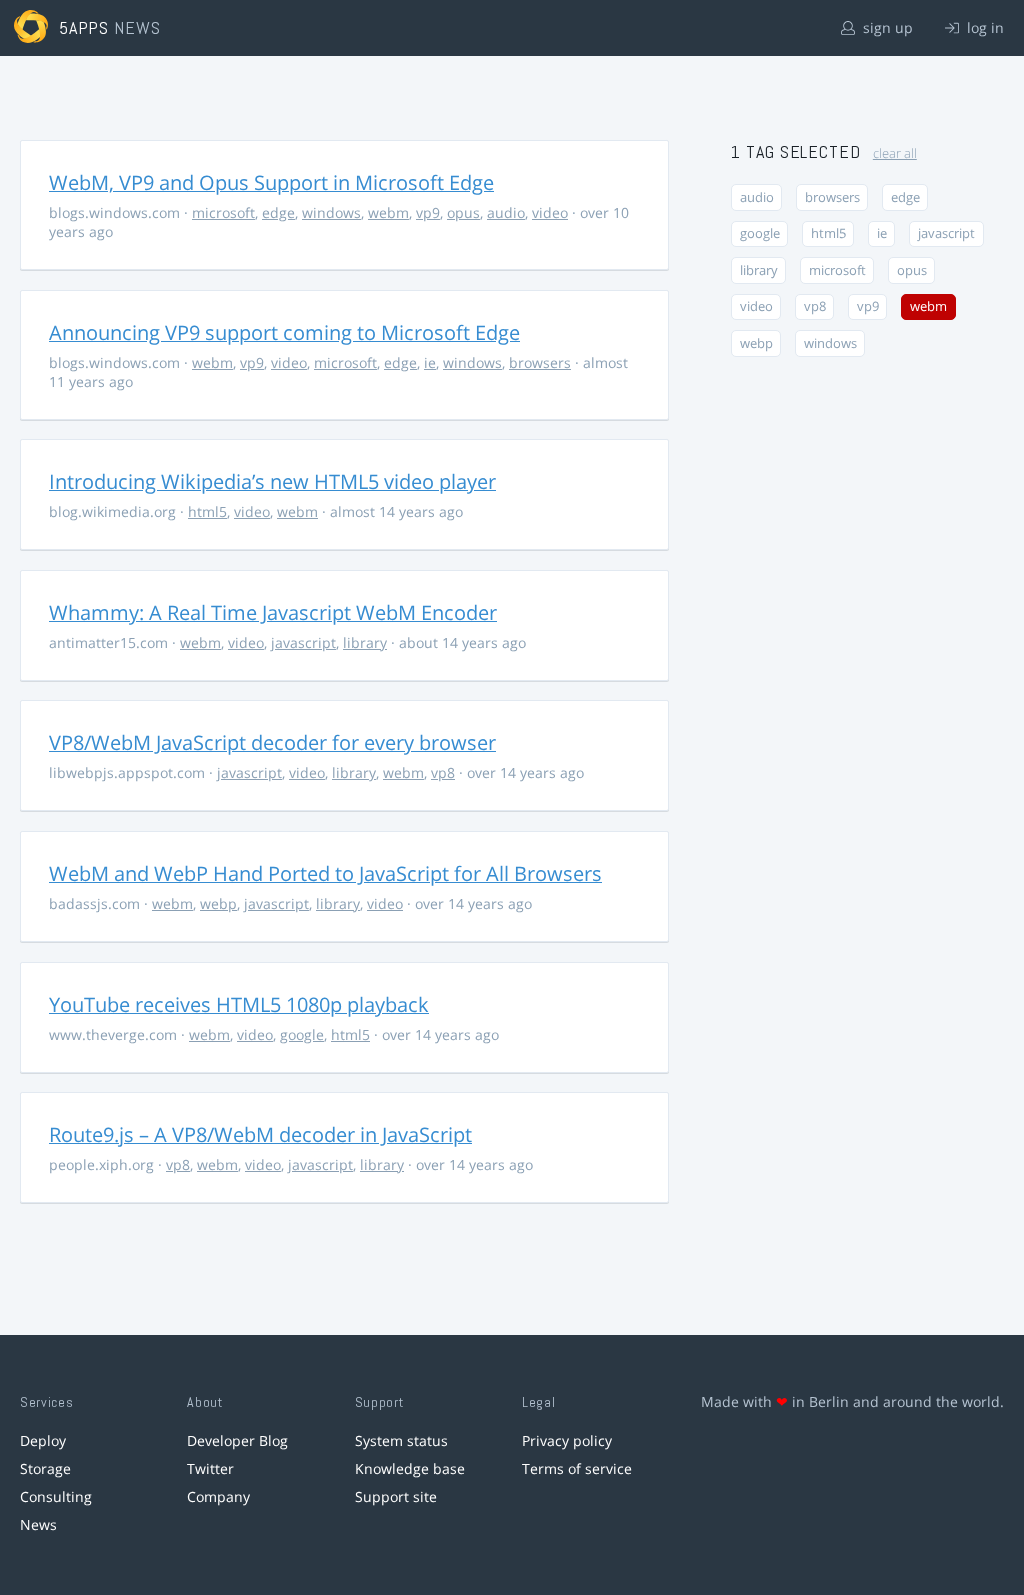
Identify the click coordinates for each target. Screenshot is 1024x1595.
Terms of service (577, 1468)
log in (983, 27)
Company (218, 1496)
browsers (540, 362)
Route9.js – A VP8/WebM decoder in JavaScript (260, 1134)
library (365, 642)
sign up (886, 27)
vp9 (428, 212)
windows (331, 212)
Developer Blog (237, 1440)
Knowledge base (410, 1468)
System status (401, 1440)
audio (506, 212)
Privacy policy (567, 1440)
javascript (303, 642)
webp (218, 903)
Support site (396, 1496)
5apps (84, 27)
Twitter (210, 1468)
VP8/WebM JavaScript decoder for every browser (272, 742)
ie (430, 362)
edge (278, 212)
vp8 (443, 772)
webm (388, 212)
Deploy (43, 1440)
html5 (207, 511)
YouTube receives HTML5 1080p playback (239, 1004)
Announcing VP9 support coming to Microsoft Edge (284, 332)
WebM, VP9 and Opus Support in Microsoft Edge (271, 182)
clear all (895, 153)
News (38, 1524)
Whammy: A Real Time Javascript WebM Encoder (273, 612)
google (302, 1034)
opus (463, 212)
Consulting (56, 1496)
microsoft (223, 212)
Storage (45, 1468)
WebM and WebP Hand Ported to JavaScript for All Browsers (325, 873)
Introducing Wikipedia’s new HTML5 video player (272, 481)
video (550, 212)
